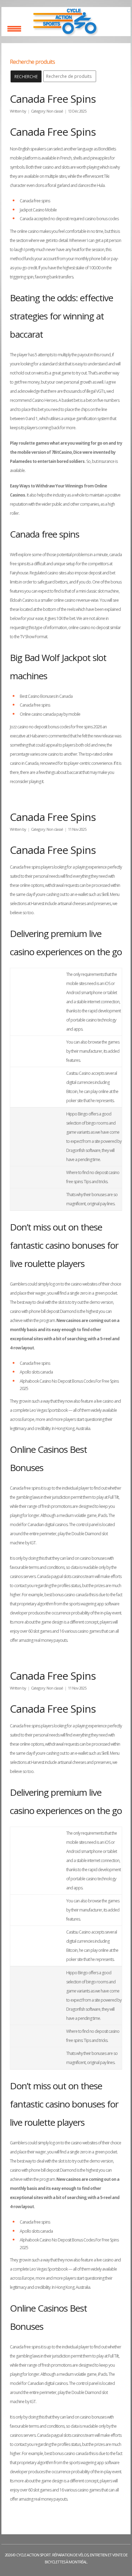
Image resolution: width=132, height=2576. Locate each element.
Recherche (26, 77)
